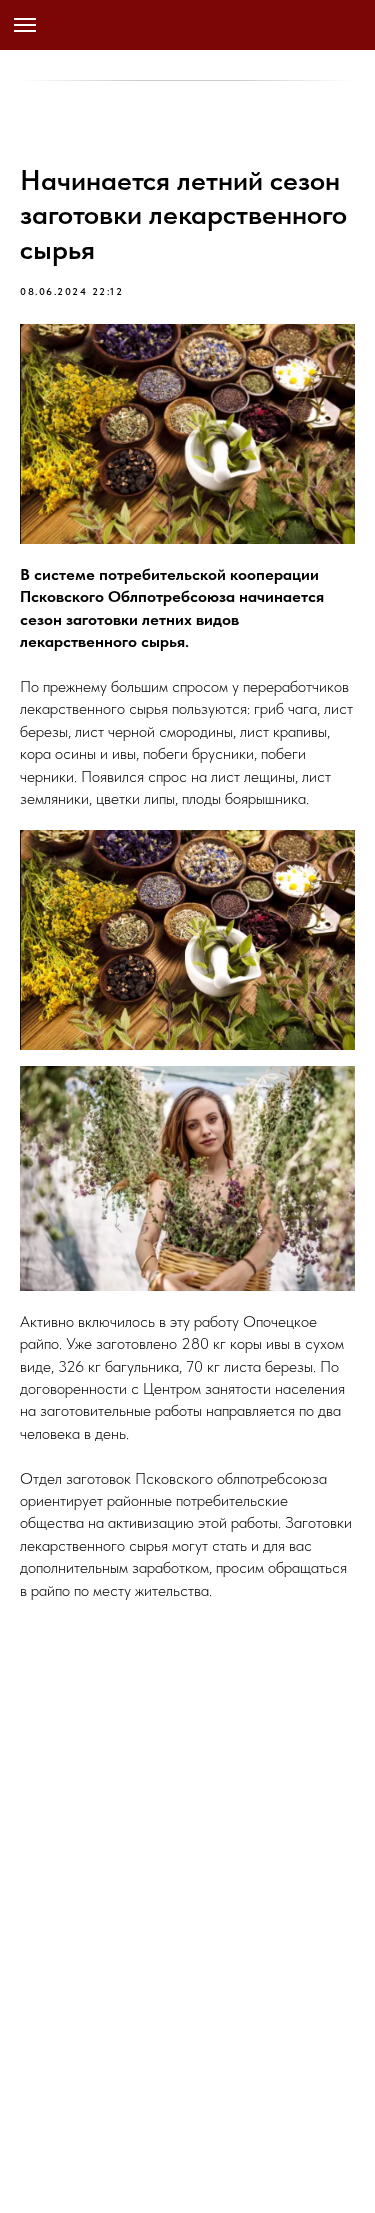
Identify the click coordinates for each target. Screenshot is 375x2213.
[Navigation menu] (25, 25)
